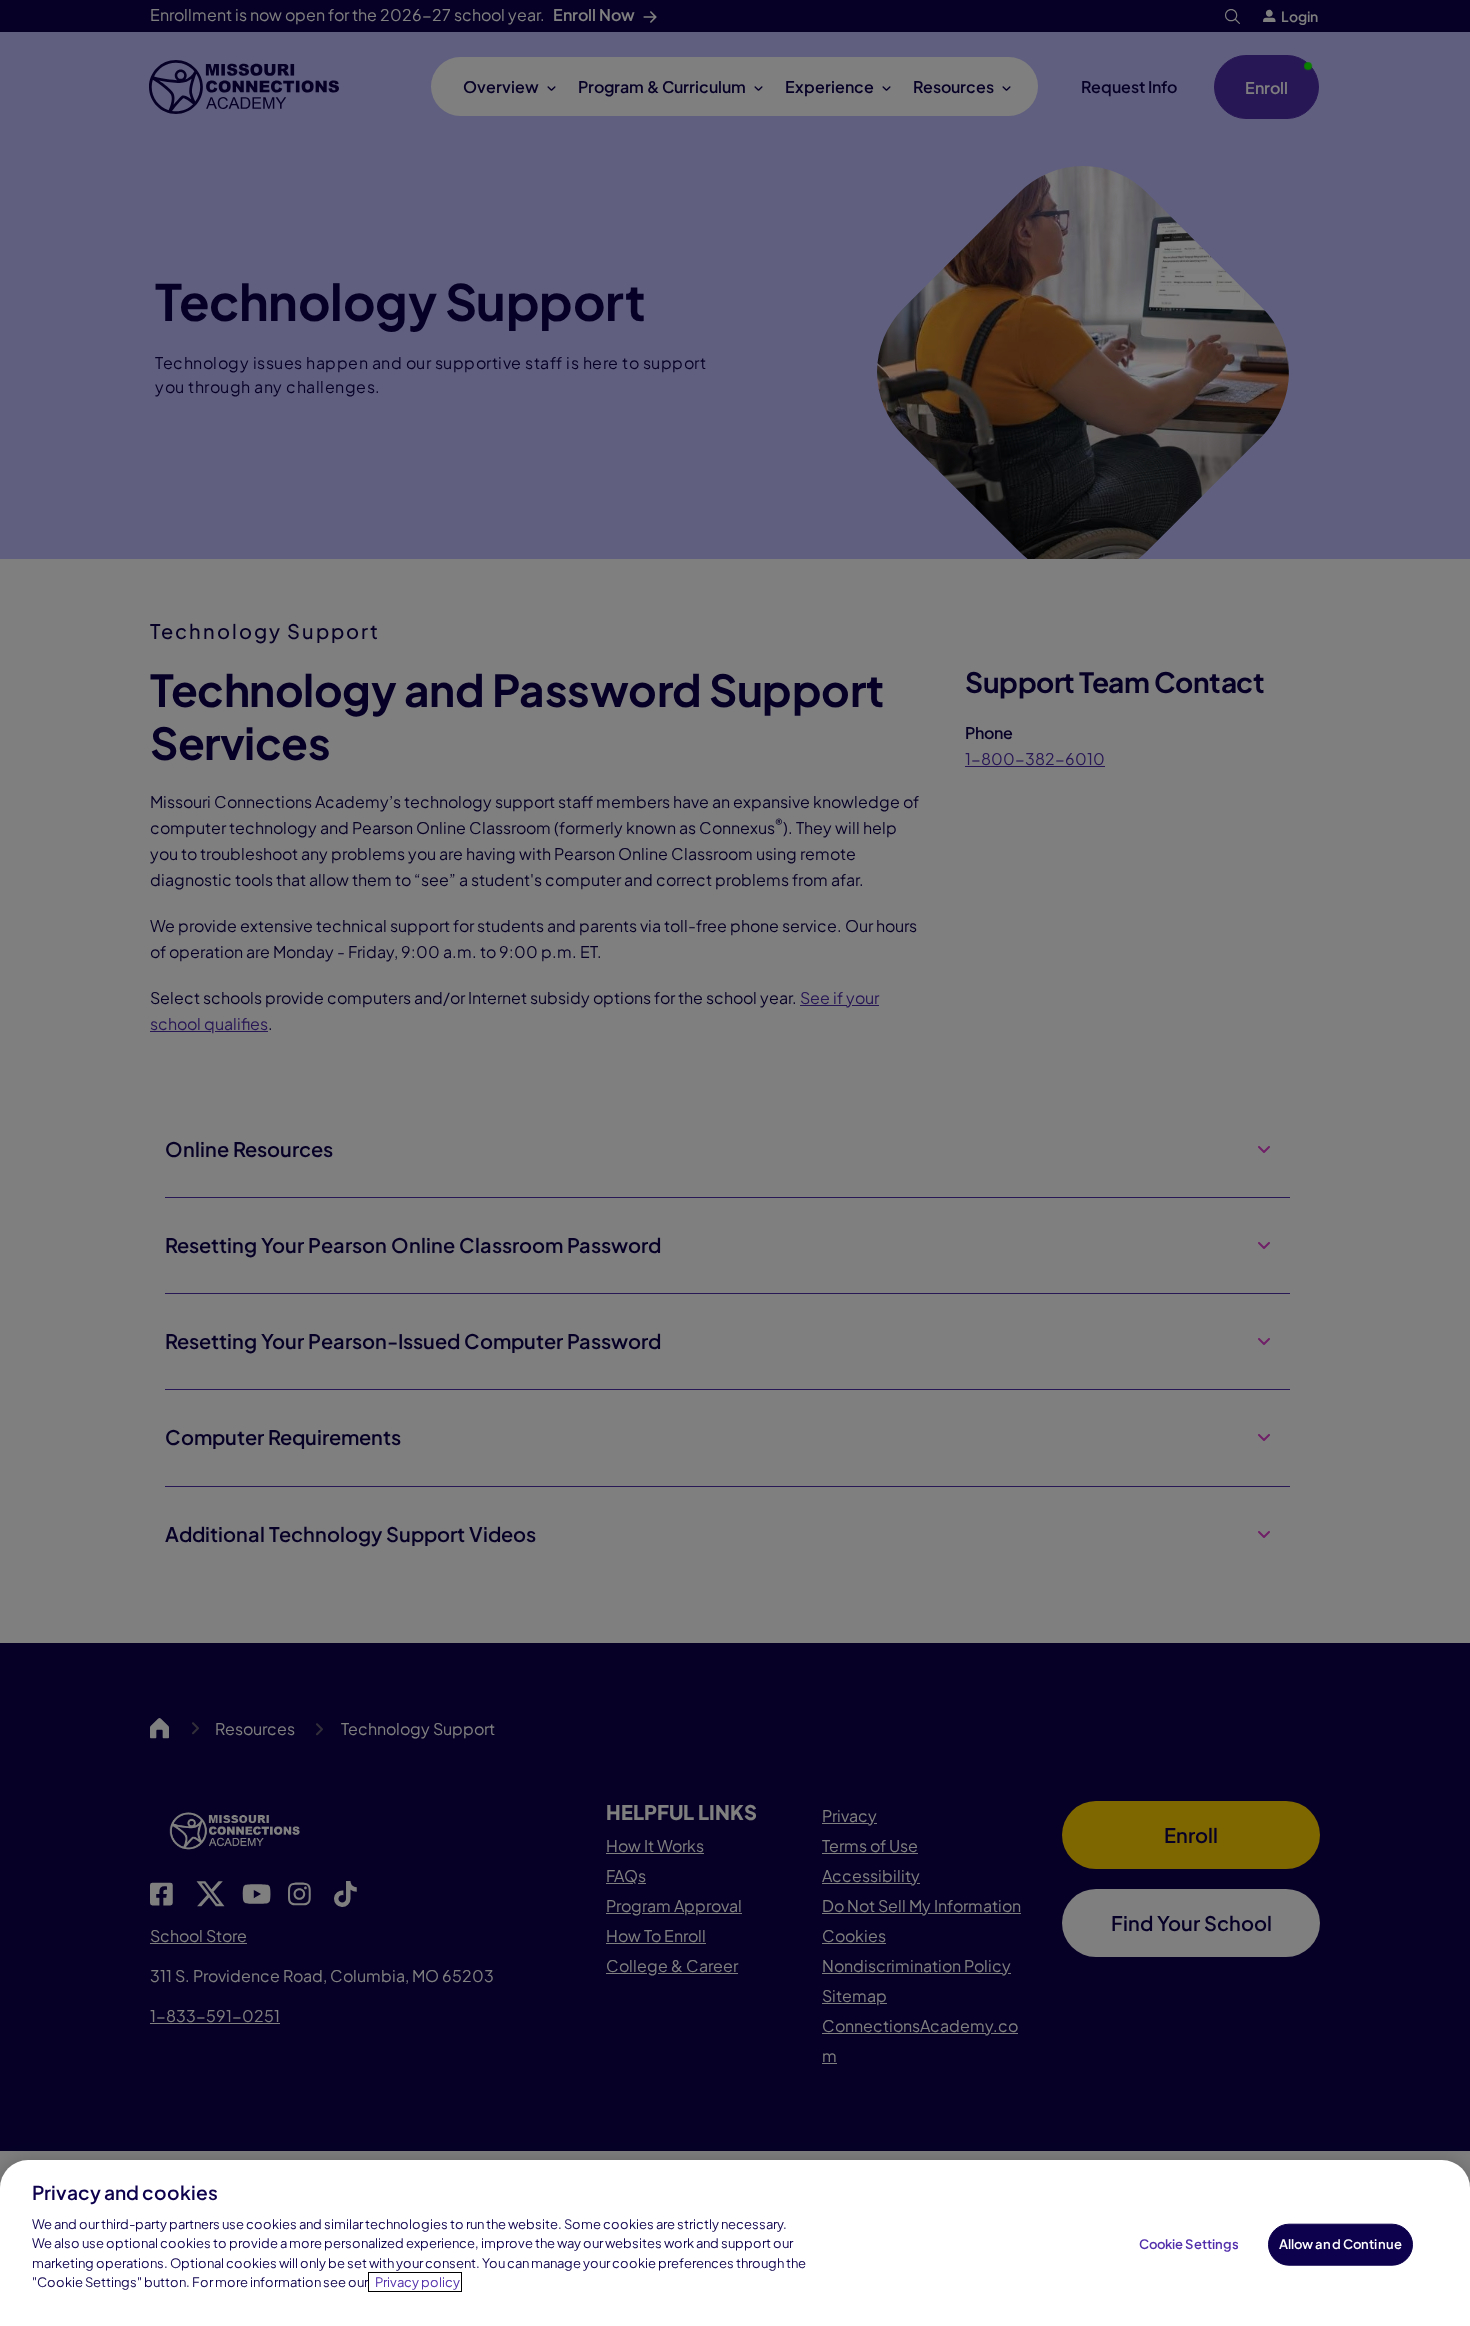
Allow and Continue (1340, 2244)
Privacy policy (417, 2282)
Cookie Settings (1189, 2244)
